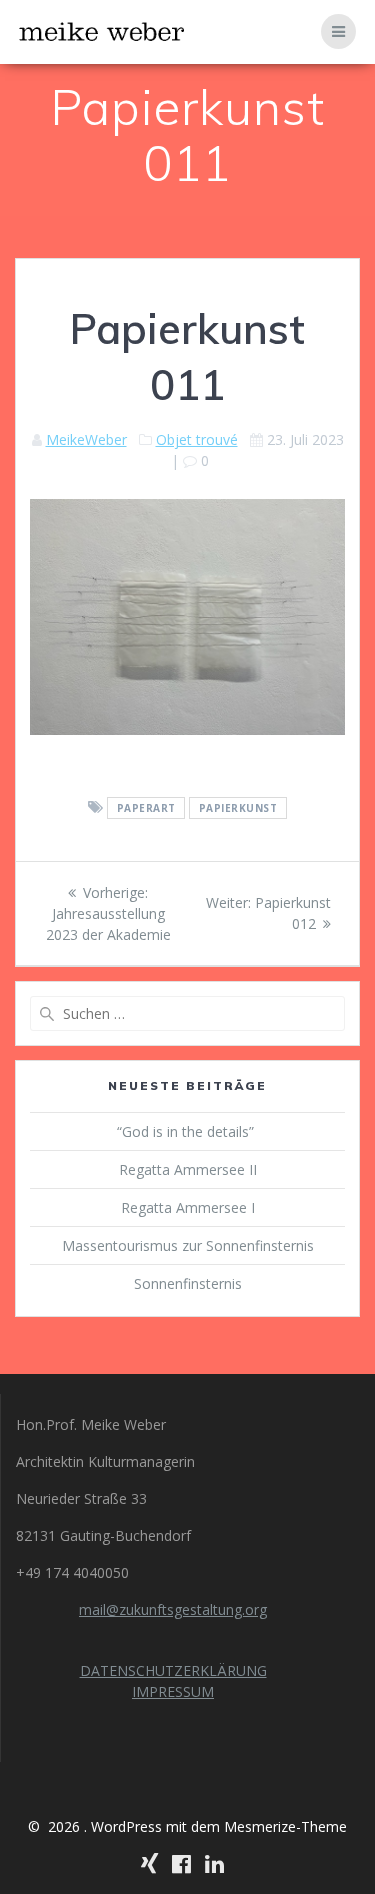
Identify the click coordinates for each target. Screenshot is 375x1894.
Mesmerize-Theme (285, 1826)
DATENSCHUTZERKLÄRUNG (173, 1670)
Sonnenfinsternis (188, 1283)
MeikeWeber (86, 439)
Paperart (146, 808)
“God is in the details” (187, 1131)
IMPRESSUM (173, 1691)
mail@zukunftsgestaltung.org (173, 1609)
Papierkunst (238, 808)
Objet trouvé (197, 439)
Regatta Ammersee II (188, 1169)
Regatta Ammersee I (188, 1207)
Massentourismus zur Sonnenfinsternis (188, 1245)
